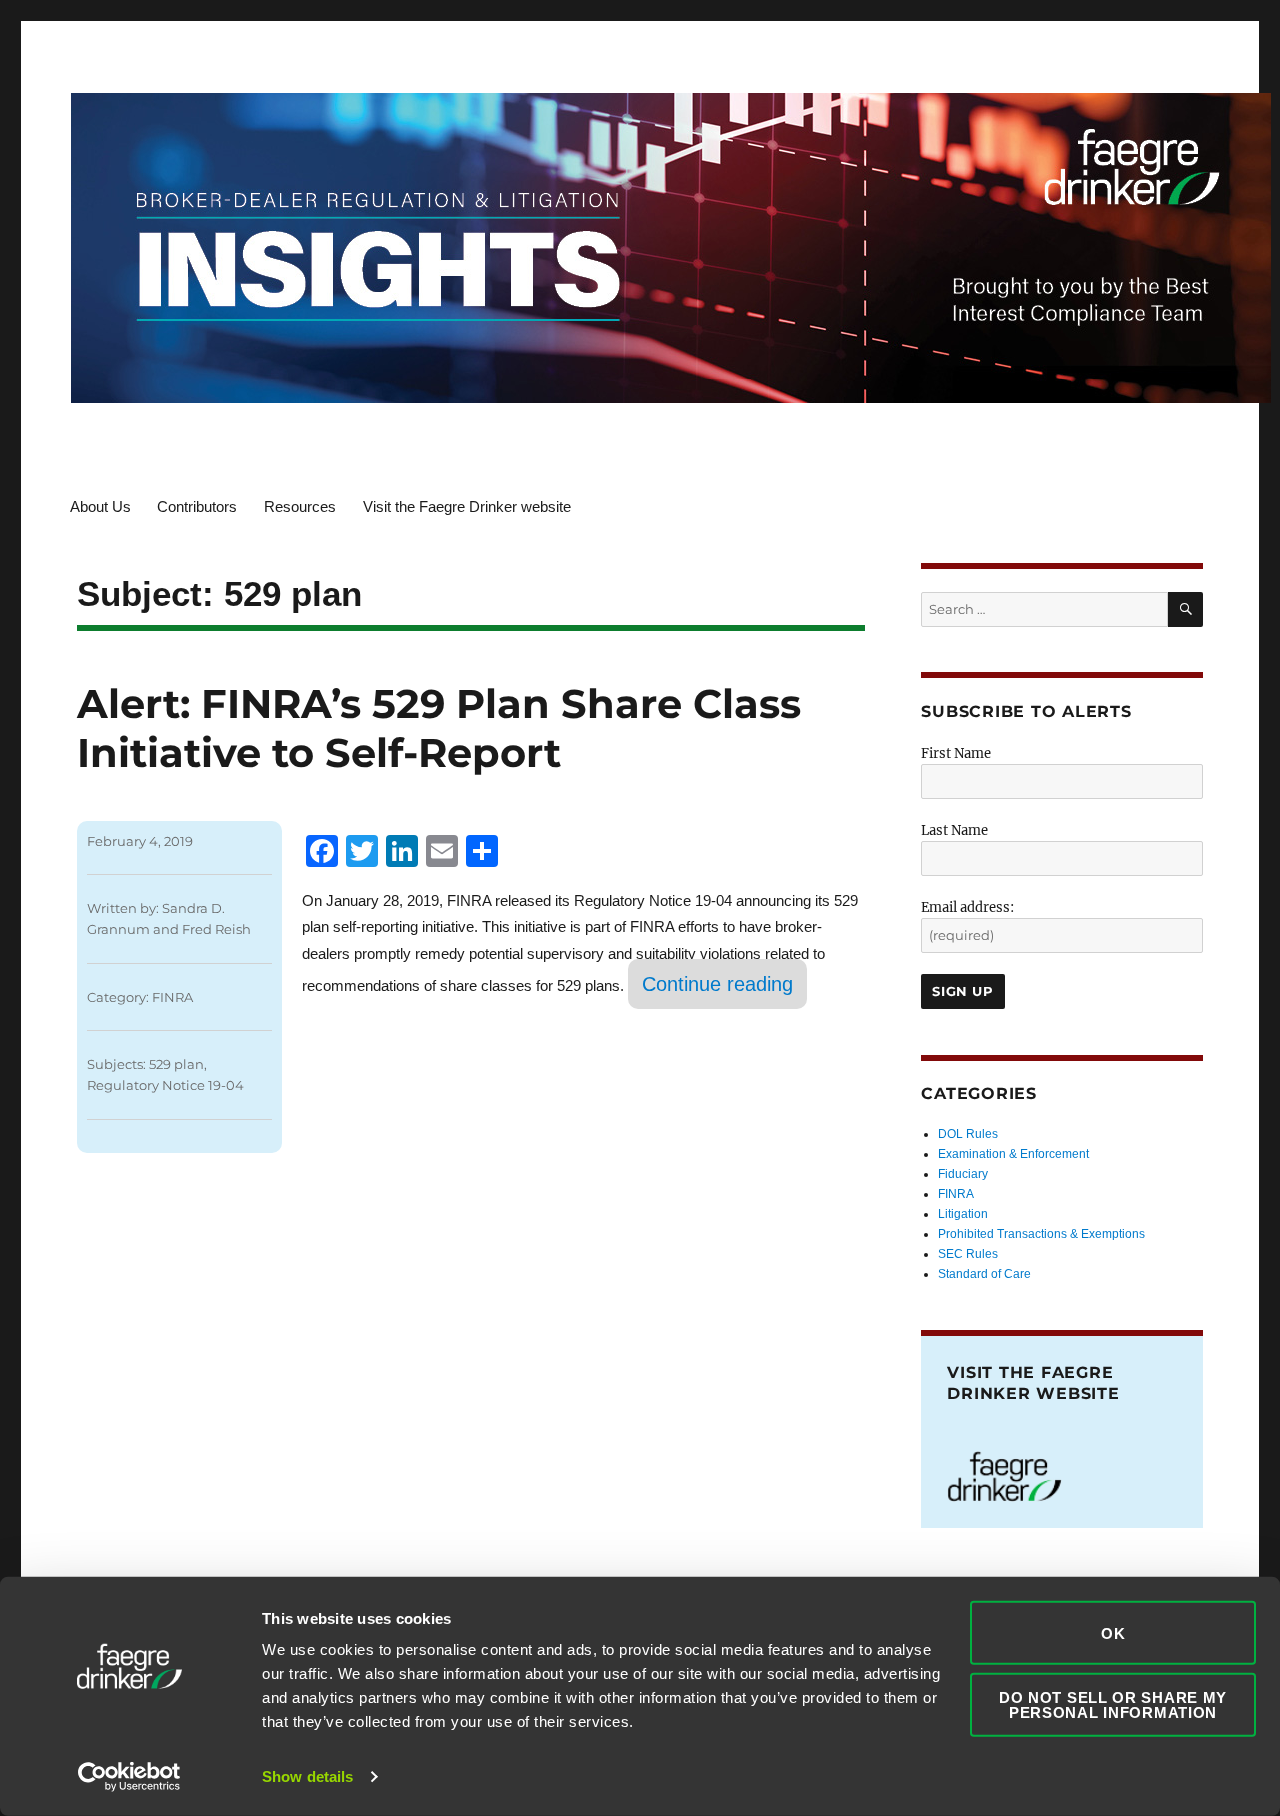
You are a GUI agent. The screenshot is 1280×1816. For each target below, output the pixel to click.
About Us (100, 506)
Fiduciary (963, 1174)
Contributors (197, 506)
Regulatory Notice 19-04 (165, 1085)
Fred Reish (216, 929)
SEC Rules (968, 1254)
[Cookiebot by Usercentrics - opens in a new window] (129, 1777)
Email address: (967, 907)
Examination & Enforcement (1013, 1154)
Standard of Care (984, 1274)
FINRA (172, 997)
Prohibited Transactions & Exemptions (1041, 1234)
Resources (300, 506)
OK (1113, 1632)
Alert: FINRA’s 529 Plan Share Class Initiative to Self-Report (439, 728)
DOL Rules (968, 1134)
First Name (956, 753)
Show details (307, 1776)
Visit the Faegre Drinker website (467, 506)
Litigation (963, 1214)
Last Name (954, 830)
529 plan (176, 1064)
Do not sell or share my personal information (1113, 1704)
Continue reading (724, 983)
